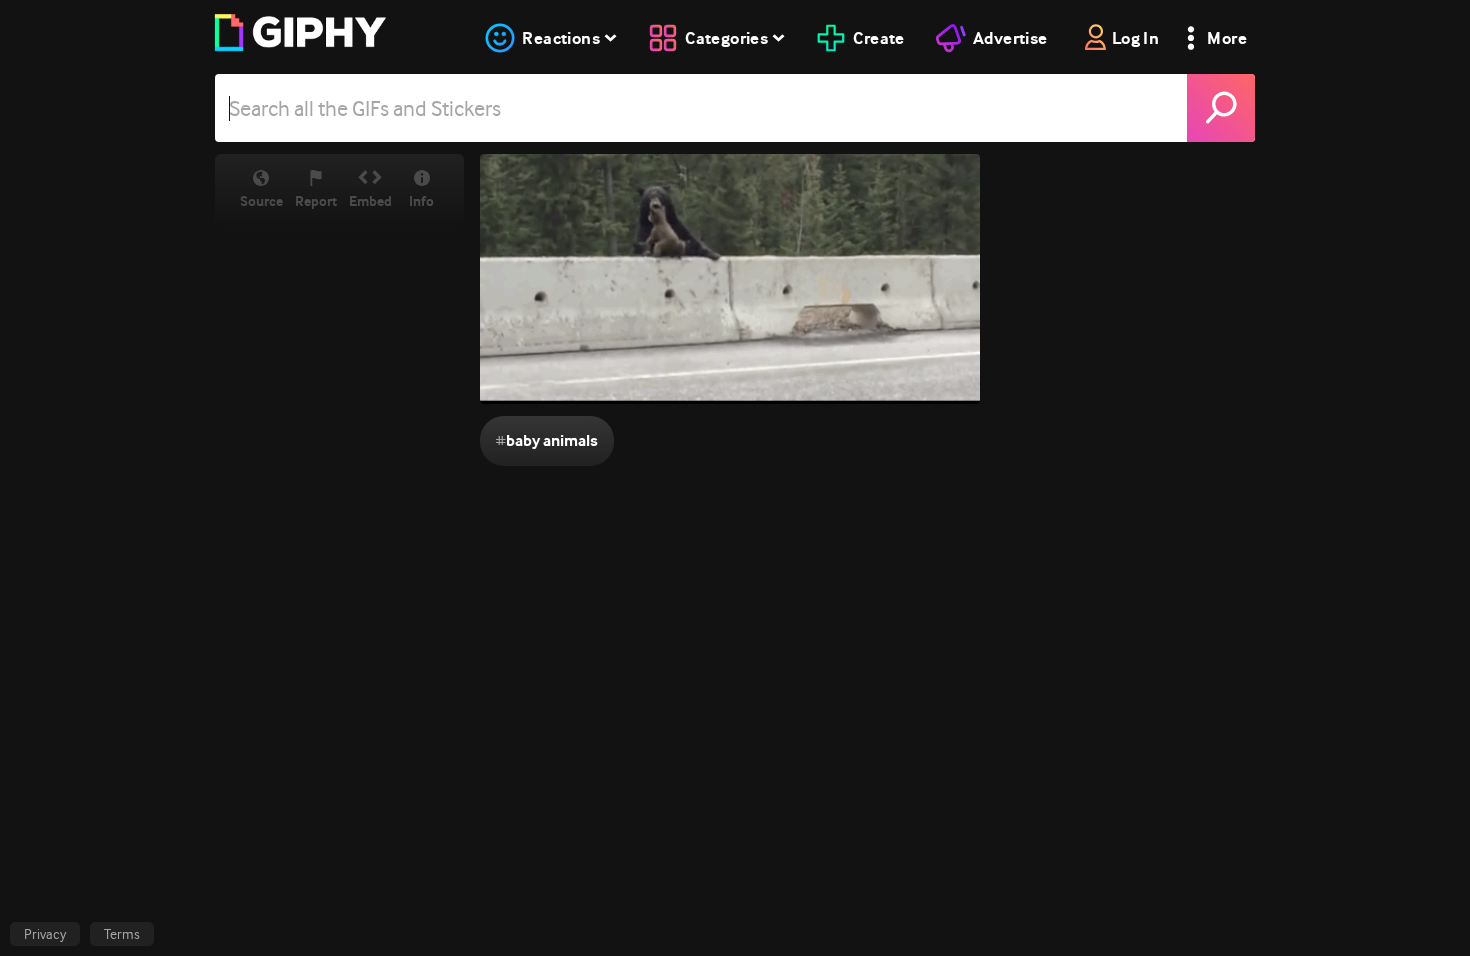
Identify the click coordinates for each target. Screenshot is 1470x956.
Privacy (45, 934)
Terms (122, 934)
